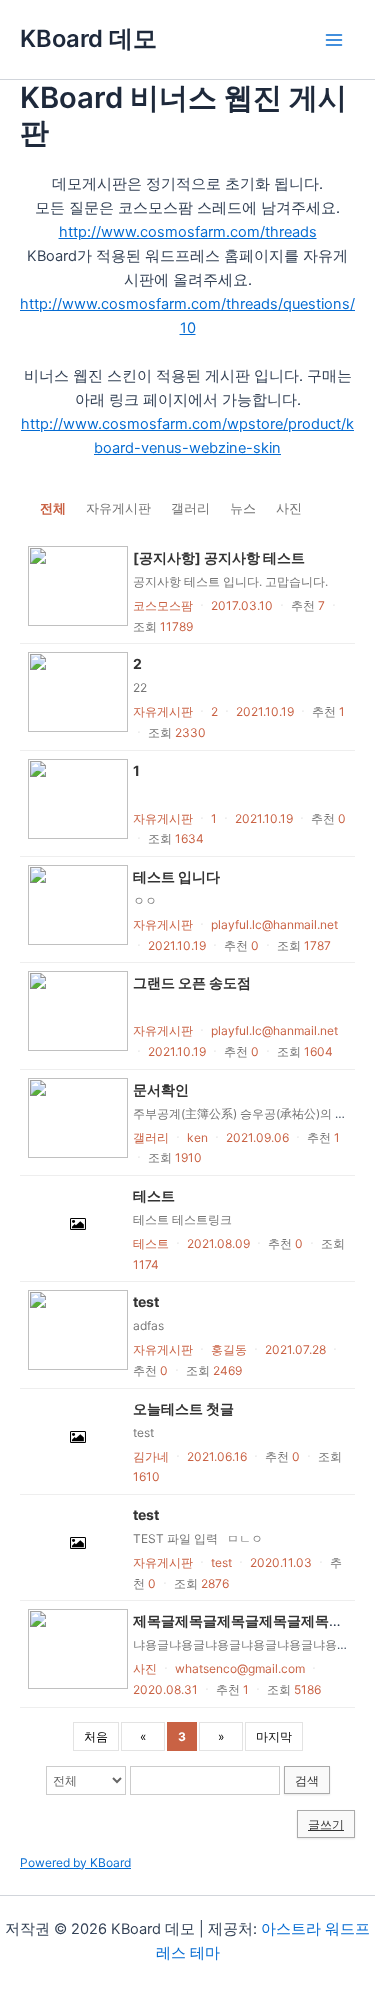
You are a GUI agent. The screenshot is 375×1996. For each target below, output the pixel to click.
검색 (307, 1780)
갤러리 (190, 508)
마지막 (274, 1736)
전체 (53, 508)
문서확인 (161, 1089)
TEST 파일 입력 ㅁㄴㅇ (201, 1538)
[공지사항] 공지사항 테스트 (219, 557)
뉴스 (243, 508)
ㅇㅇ (145, 900)
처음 (96, 1736)
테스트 (154, 1195)
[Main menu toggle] (334, 40)
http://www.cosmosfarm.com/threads (188, 232)
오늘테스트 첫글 (183, 1408)
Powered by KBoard (75, 1862)
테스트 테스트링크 (182, 1219)
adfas (148, 1325)
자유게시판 (118, 508)
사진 (289, 508)
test (146, 1301)
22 (140, 687)
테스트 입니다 (176, 876)
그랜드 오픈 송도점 (192, 982)
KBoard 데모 (88, 38)
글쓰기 (326, 1824)
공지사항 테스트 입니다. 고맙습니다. (230, 581)
